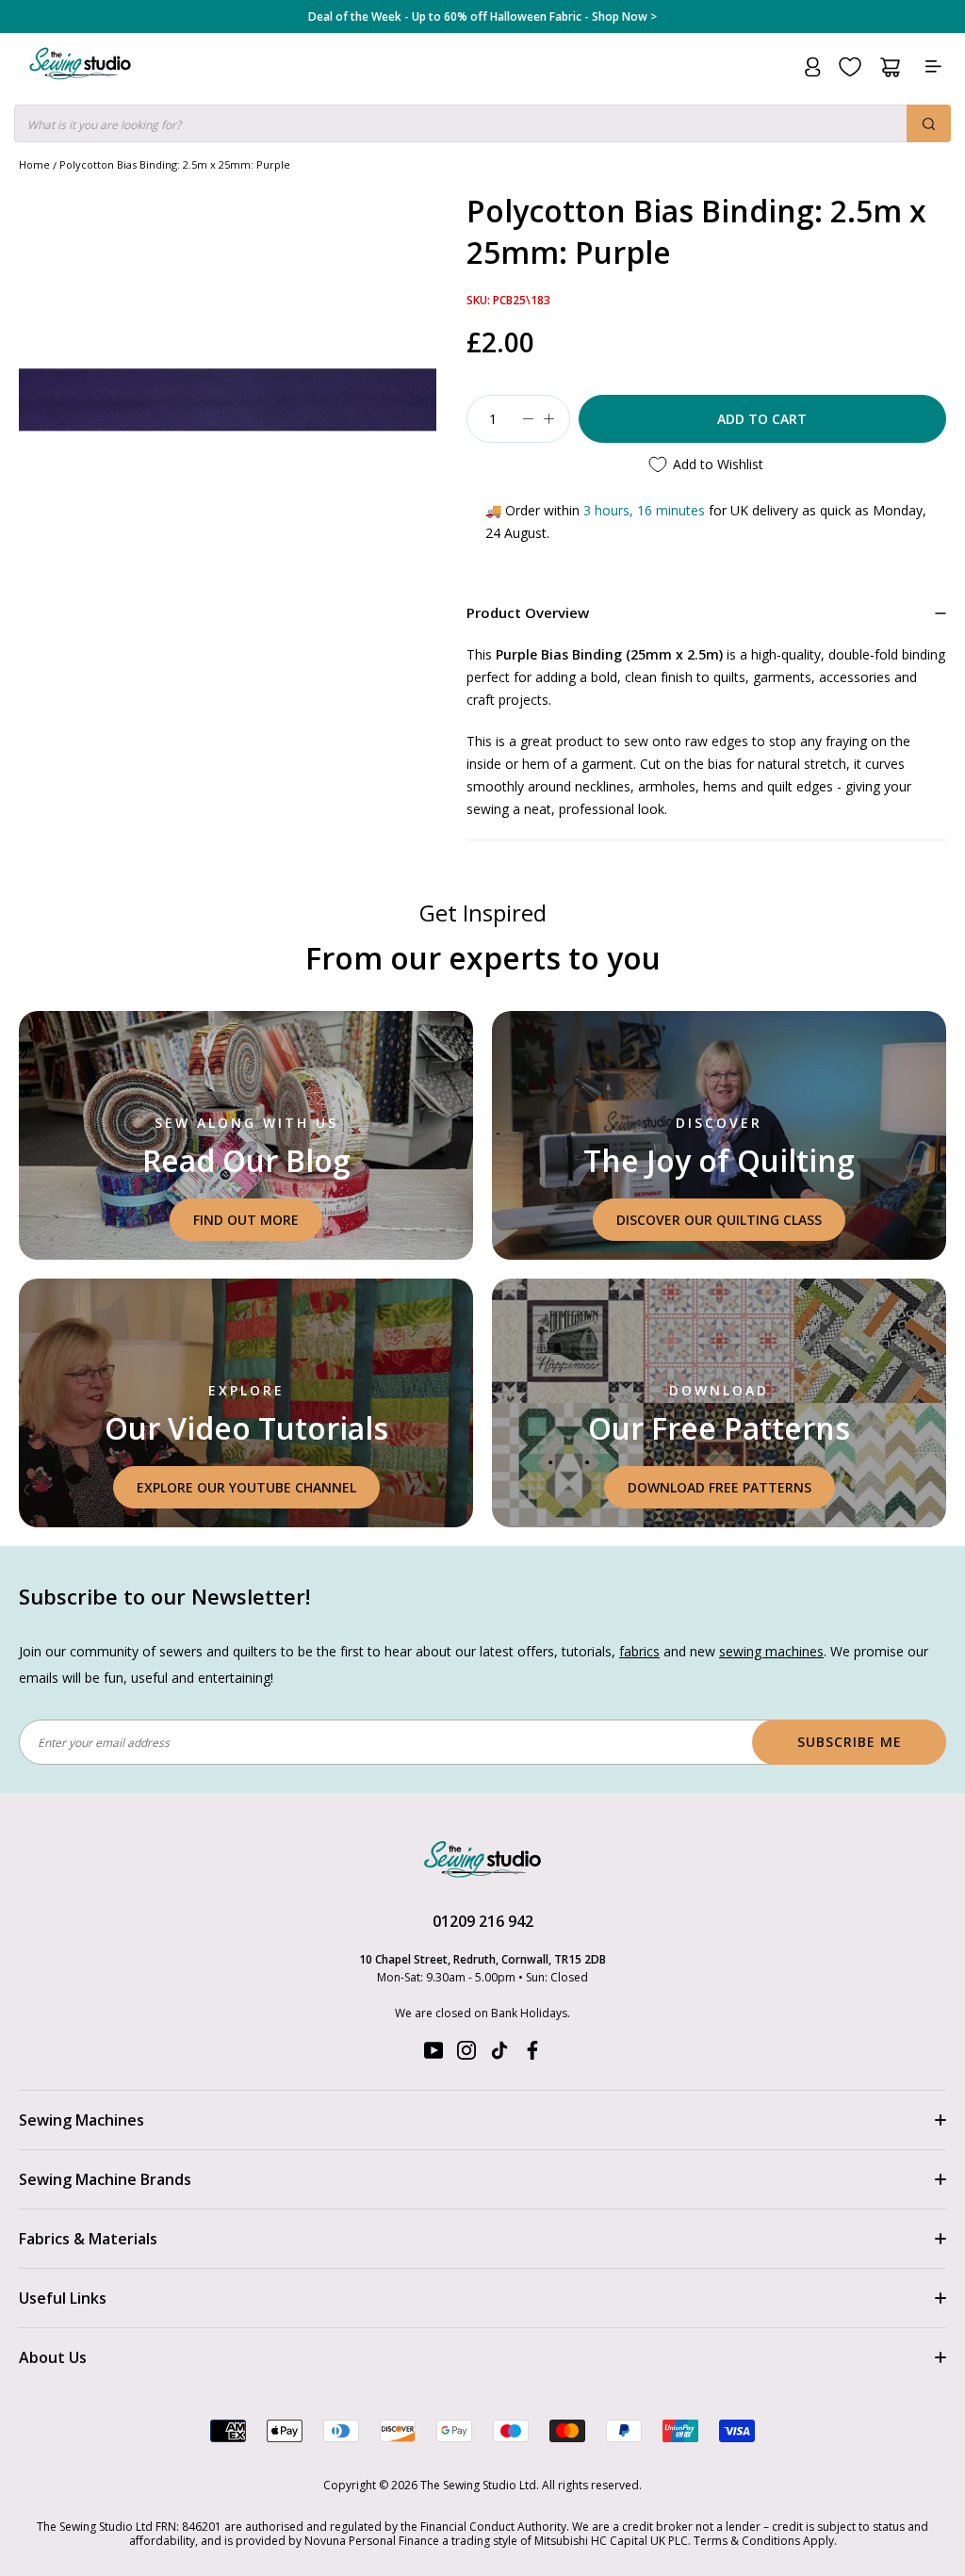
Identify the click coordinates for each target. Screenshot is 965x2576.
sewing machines (771, 1651)
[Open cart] (890, 67)
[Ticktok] (499, 2054)
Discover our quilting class (719, 1220)
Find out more (246, 1220)
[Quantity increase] (549, 419)
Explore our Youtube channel (246, 1487)
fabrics (639, 1651)
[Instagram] (466, 2054)
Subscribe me (850, 1742)
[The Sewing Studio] (80, 86)
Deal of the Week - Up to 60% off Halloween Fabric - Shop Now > (482, 17)
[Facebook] (532, 2054)
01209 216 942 (483, 1921)
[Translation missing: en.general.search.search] (929, 123)
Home (34, 164)
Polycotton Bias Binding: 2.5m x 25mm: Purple (175, 164)
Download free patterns (720, 1487)
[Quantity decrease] (529, 419)
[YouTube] (433, 2054)
